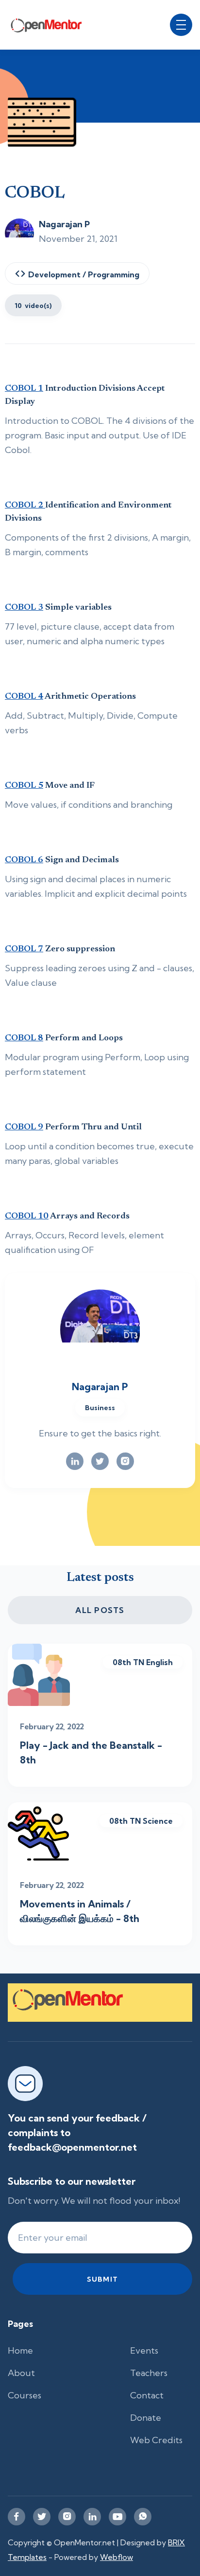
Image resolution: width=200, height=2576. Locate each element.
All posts (100, 1610)
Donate (146, 2418)
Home (20, 2350)
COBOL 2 (25, 506)
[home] (52, 25)
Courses (25, 2395)
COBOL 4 (24, 697)
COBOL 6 (24, 860)
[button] (181, 25)
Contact (147, 2395)
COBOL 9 (24, 1127)
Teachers (149, 2373)
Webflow (117, 2557)
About (21, 2373)
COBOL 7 (24, 949)
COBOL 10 (27, 1216)
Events (144, 2350)
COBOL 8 (24, 1038)
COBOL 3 (24, 608)
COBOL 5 (24, 786)
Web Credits (156, 2440)
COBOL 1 (24, 389)
